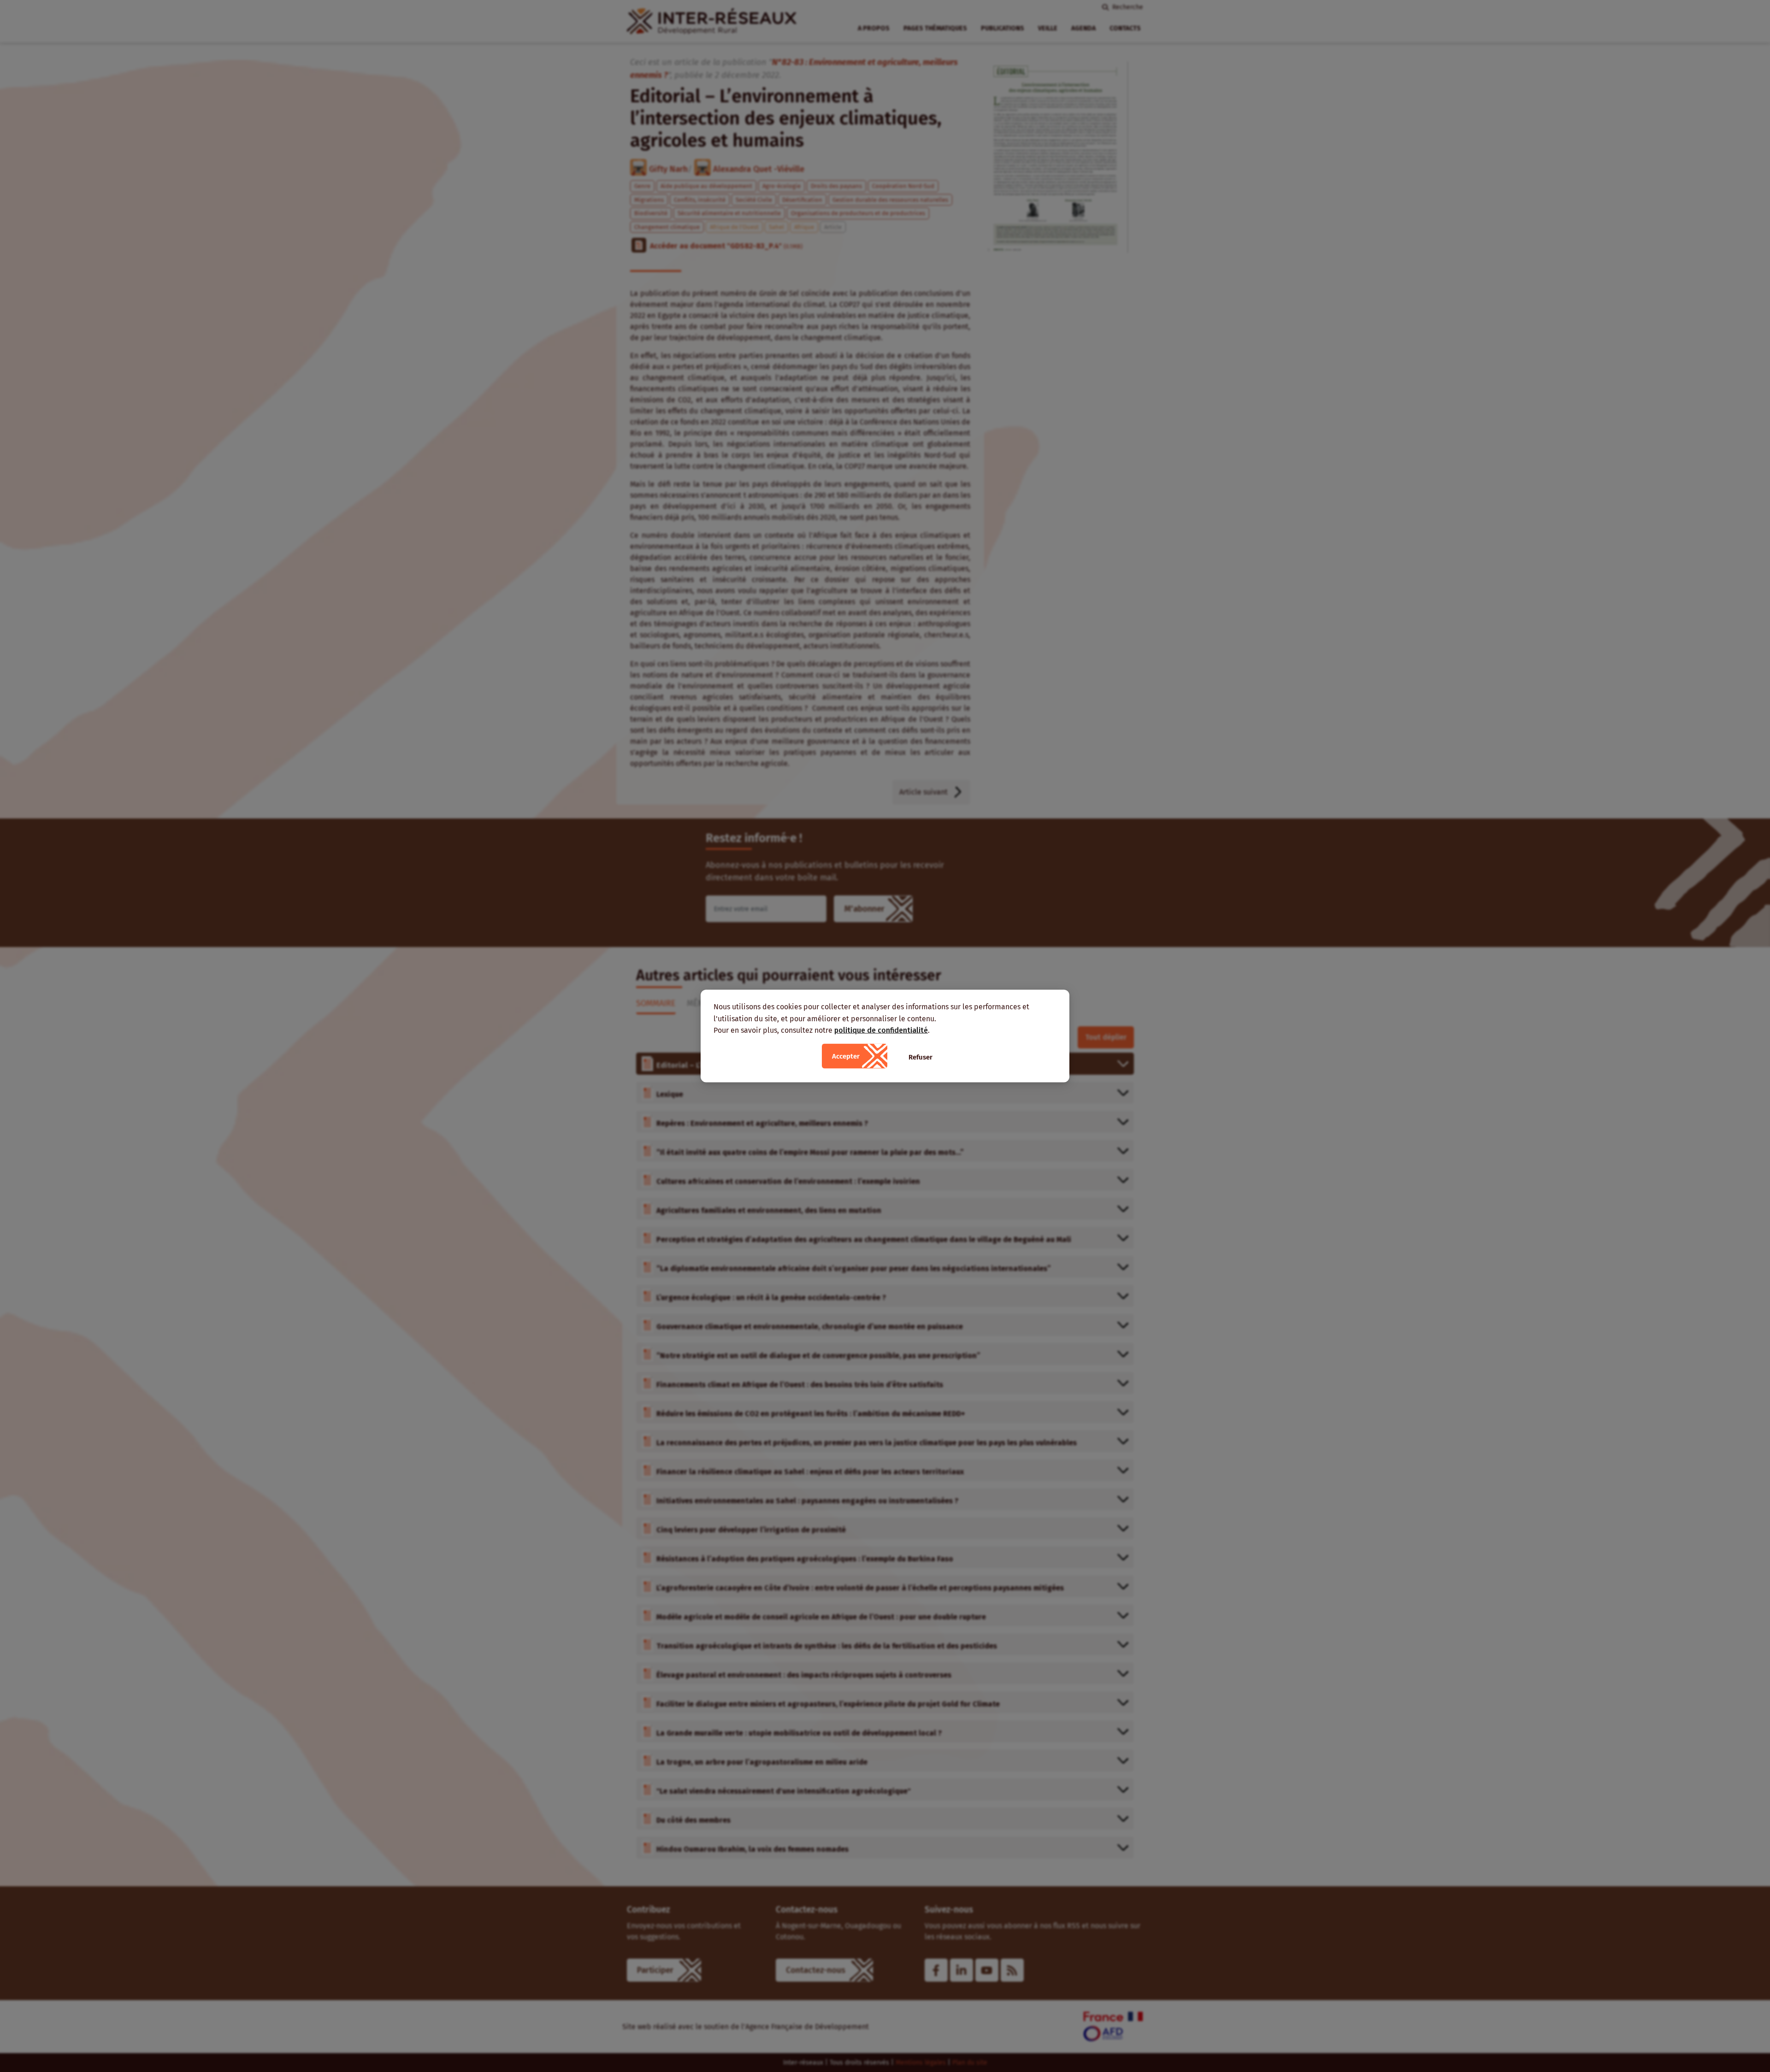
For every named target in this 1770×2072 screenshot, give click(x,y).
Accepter (846, 1056)
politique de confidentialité (881, 1030)
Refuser (920, 1057)
